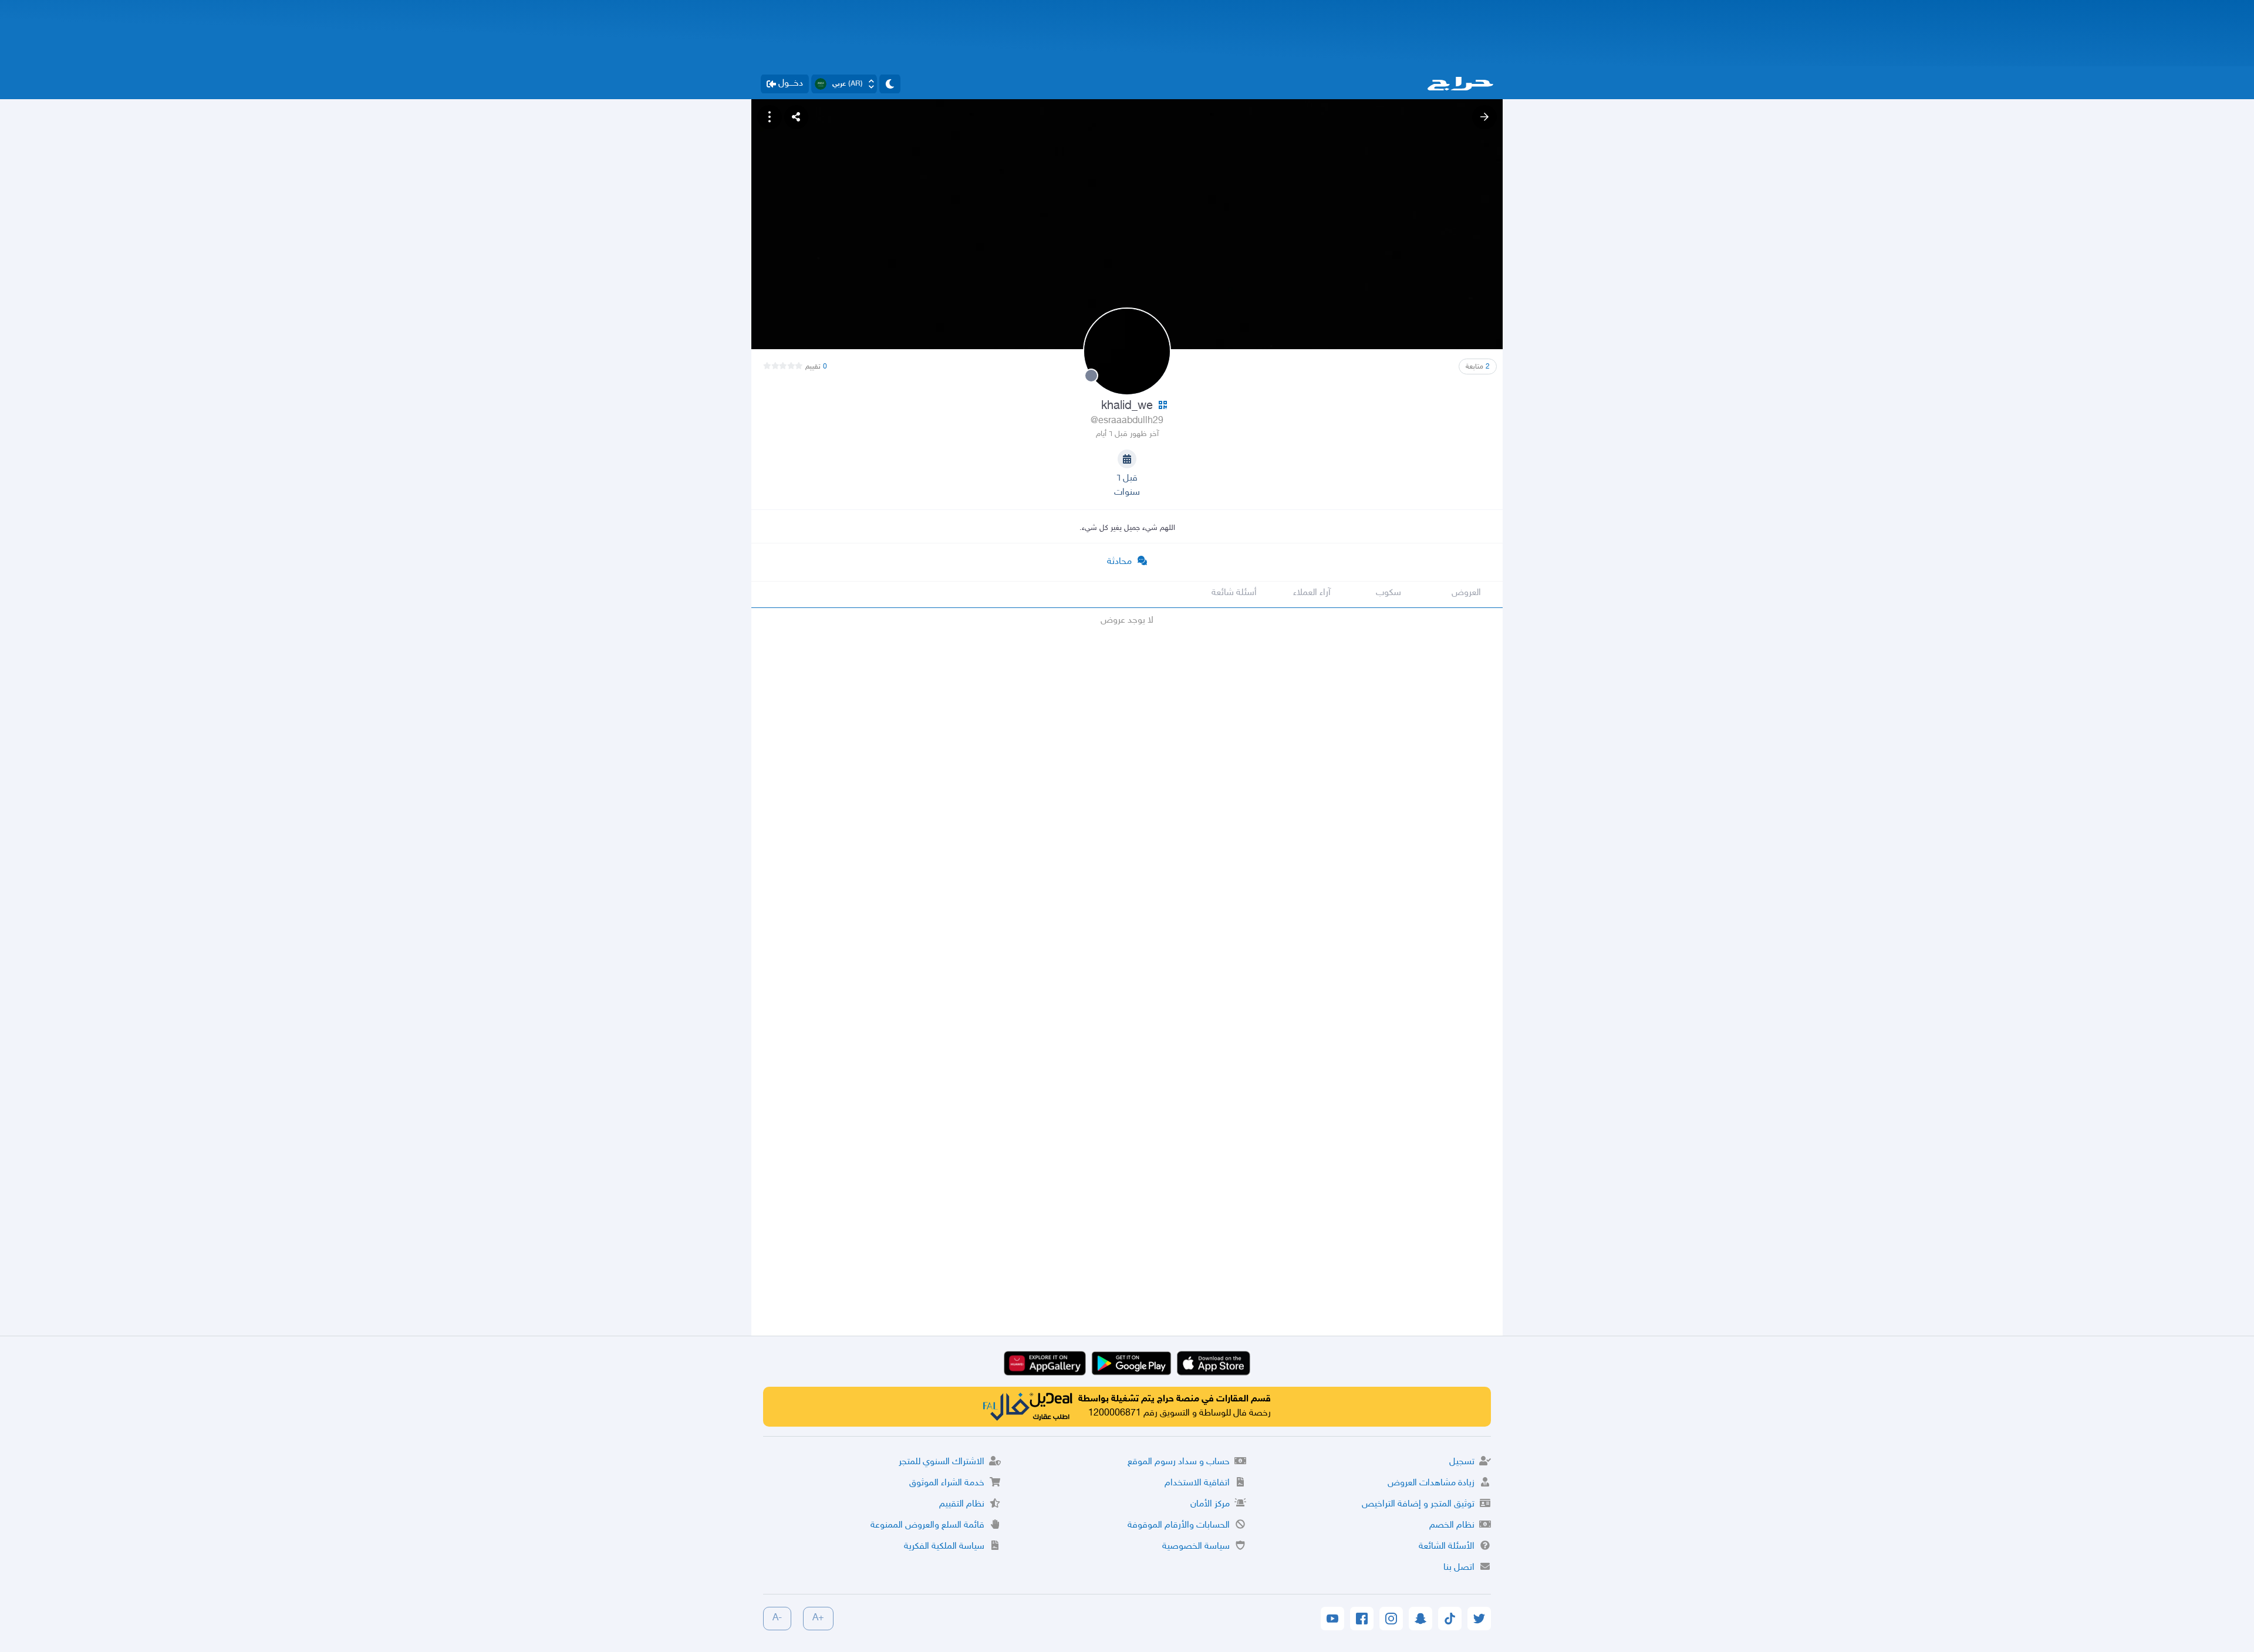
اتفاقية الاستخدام (1197, 1483)
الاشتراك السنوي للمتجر (942, 1462)
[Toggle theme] (890, 84)
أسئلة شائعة (1234, 593)
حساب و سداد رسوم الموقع (1179, 1462)
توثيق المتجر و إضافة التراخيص (1418, 1504)
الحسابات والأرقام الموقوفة (1179, 1526)
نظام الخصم (1452, 1526)
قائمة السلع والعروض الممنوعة (927, 1526)
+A (818, 1618)
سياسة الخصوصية (1196, 1547)
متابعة (1478, 367)
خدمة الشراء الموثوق (947, 1483)
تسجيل (1462, 1462)
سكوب (1388, 593)
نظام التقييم (962, 1504)
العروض (1466, 593)
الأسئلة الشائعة (1447, 1547)
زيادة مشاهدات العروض (1431, 1483)
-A (777, 1618)
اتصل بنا (1459, 1568)
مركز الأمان (1210, 1504)
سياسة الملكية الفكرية (944, 1547)
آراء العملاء (1312, 593)
